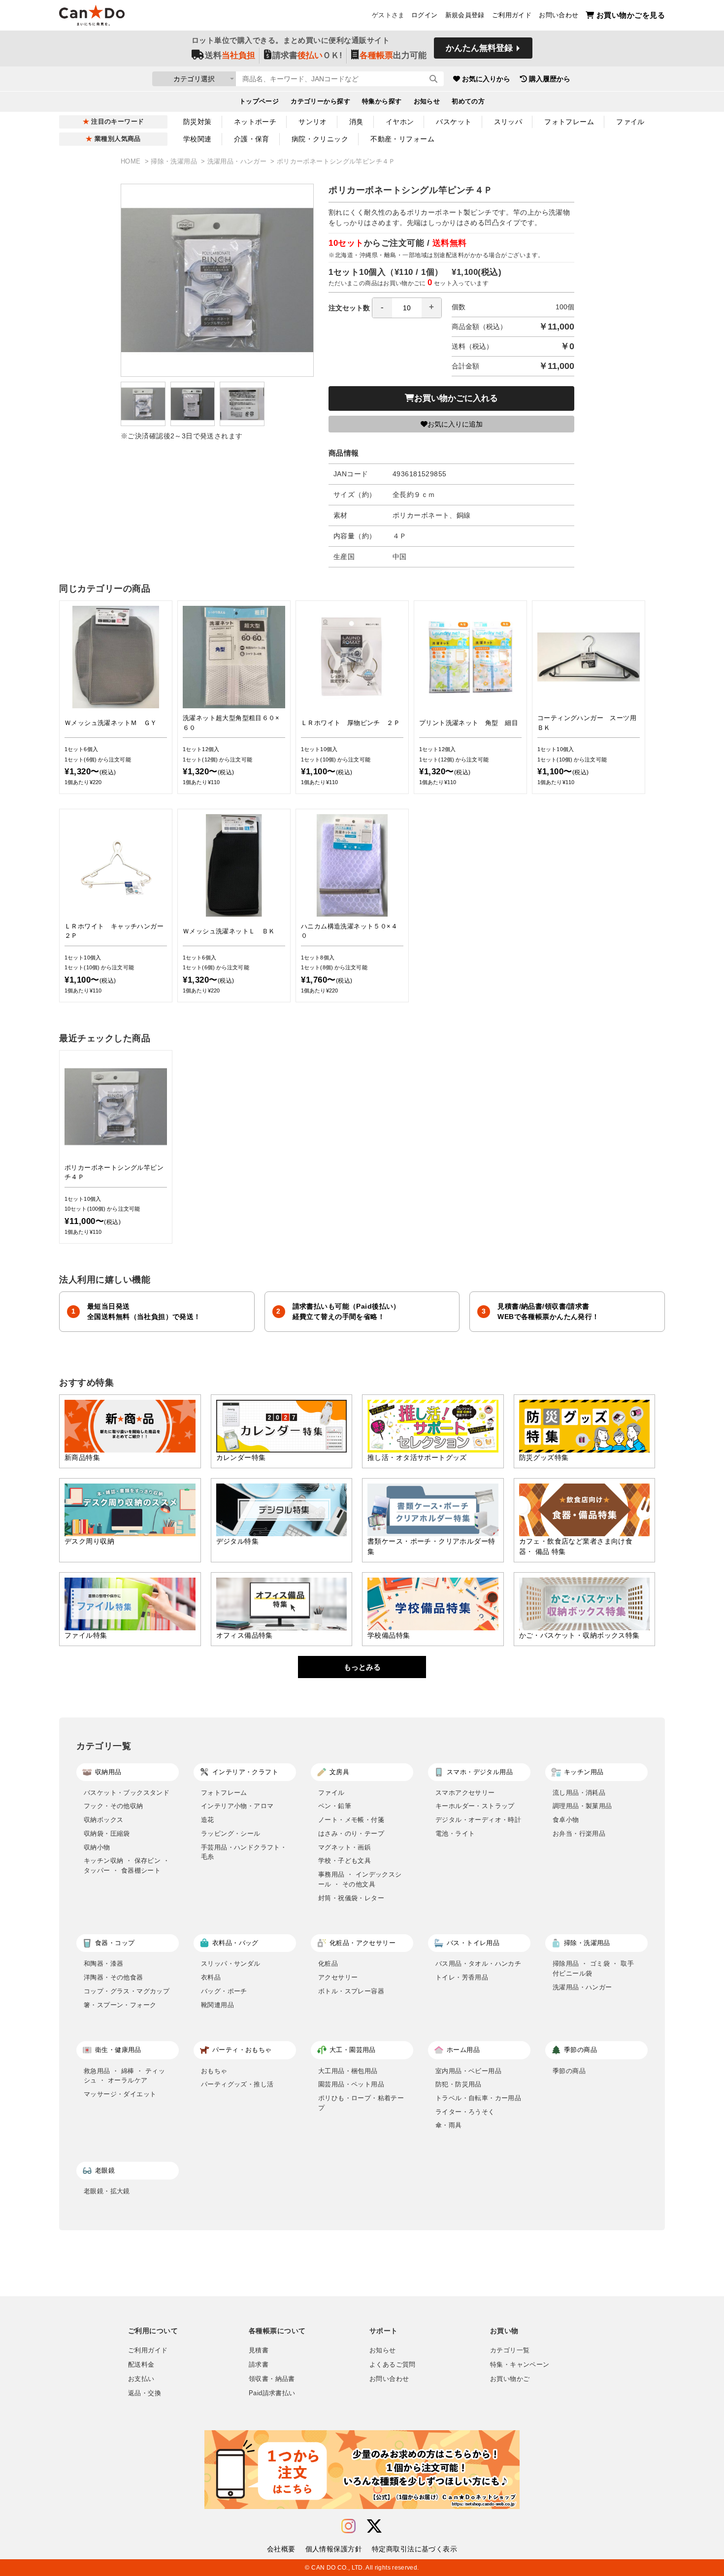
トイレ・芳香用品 (462, 1977)
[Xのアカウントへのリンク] (374, 2526)
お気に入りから (486, 79)
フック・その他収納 (114, 1806)
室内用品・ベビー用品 (468, 2071)
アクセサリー (338, 1977)
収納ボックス (103, 1820)
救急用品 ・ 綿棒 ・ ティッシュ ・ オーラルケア (124, 2076)
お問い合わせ (559, 15)
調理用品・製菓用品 (582, 1806)
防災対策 (197, 122)
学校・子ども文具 (345, 1861)
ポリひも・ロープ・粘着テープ (361, 2103)
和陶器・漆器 (103, 1964)
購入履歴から (550, 79)
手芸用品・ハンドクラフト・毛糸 (244, 1852)
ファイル (630, 122)
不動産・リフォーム (402, 139)
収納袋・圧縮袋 (107, 1833)
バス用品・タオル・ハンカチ (478, 1964)
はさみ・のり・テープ (351, 1833)
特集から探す (382, 101)
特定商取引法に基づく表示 (414, 2549)
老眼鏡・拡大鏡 (107, 2191)
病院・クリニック (320, 139)
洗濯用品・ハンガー (238, 162)
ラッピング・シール (231, 1833)
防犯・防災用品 (459, 2084)
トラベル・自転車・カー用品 (478, 2098)
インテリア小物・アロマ (237, 1806)
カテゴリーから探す (320, 101)
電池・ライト (455, 1833)
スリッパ (508, 122)
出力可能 (393, 55)
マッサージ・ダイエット (120, 2094)
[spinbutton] (407, 308)
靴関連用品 (217, 2005)
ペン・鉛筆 (335, 1806)
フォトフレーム (569, 122)
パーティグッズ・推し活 (237, 2084)
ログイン (425, 15)
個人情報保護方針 (334, 2549)
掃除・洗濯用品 (175, 162)
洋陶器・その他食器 (114, 1977)
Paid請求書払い (272, 2393)
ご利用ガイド (512, 15)
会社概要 (281, 2549)
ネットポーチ (255, 122)
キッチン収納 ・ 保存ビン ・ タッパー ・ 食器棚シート (127, 1866)
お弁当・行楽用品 (579, 1833)
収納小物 (97, 1847)
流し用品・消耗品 (579, 1793)
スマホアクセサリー (465, 1793)
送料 (230, 55)
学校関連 (197, 139)
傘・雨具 (449, 2125)
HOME (132, 162)
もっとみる (362, 1667)
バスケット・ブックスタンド (127, 1793)
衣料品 (211, 1977)
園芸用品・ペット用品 (351, 2084)
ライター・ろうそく (465, 2112)
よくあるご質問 (393, 2365)
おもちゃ (214, 2071)
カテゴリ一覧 (510, 2350)
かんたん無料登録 (479, 48)
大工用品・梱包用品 (348, 2071)
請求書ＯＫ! (307, 55)
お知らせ (427, 101)
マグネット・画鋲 (345, 1847)
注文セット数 (349, 308)
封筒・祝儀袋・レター (351, 1898)
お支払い (141, 2379)
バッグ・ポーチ (224, 1991)
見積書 (259, 2350)
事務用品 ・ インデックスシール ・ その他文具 (360, 1879)
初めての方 (468, 101)
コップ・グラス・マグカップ (127, 1991)
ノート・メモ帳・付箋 (351, 1820)
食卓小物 (566, 1820)
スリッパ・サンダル (231, 1964)
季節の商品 (569, 2071)
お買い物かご (510, 2379)
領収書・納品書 (272, 2379)
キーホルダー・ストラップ (475, 1806)
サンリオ (313, 122)
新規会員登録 (465, 15)
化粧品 (328, 1964)
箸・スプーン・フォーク (120, 2005)
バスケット (454, 122)
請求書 (259, 2365)
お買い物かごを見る (631, 15)
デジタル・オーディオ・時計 (478, 1820)
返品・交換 (145, 2393)
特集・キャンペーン (520, 2365)
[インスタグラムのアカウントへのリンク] (348, 2526)
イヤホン (400, 122)
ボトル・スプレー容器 (351, 1991)
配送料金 (141, 2365)
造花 (208, 1820)
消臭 (356, 122)
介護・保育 (252, 139)
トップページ (259, 101)
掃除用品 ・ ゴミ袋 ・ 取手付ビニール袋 (593, 1968)
